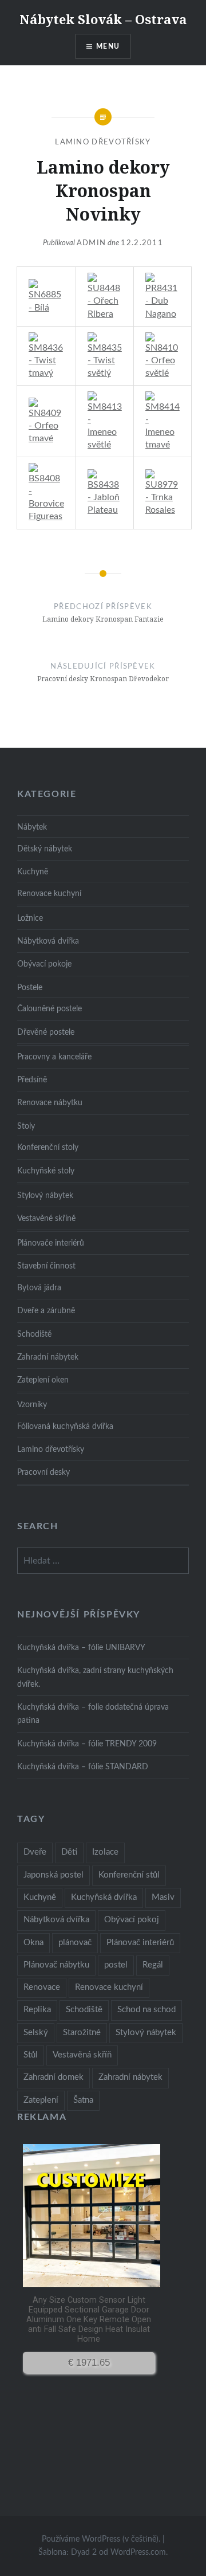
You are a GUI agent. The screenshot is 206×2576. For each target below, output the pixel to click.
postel (116, 1965)
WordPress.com (138, 2553)
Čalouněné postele (49, 1009)
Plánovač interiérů (140, 1943)
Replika (37, 2010)
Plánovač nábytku (56, 1965)
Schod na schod (146, 2010)
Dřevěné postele (46, 1032)
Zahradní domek (54, 2077)
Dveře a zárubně (46, 1311)
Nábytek (32, 827)
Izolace (105, 1852)
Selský (36, 2033)
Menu (108, 46)
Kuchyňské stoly (46, 1171)
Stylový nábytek (45, 1195)
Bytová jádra (39, 1288)
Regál (153, 1965)
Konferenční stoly (48, 1147)
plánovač (75, 1943)
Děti (69, 1852)
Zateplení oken (43, 1380)
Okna (33, 1943)
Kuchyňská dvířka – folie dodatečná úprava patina (93, 1714)
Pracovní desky (43, 1472)
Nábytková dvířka (48, 941)
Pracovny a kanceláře (54, 1057)
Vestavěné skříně (46, 1218)
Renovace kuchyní (49, 894)
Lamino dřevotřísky (103, 142)
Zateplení (41, 2100)
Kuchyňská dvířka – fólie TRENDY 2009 (87, 1744)
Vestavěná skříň (82, 2055)
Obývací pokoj (132, 1920)
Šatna (83, 2100)
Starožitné (82, 2033)
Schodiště (34, 1334)
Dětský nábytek (45, 849)
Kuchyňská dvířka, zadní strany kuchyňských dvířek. (95, 1677)
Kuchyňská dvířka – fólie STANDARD (83, 1767)
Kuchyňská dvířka (104, 1897)
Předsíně (32, 1080)
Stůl (31, 2055)
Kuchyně (33, 872)
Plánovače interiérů (51, 1243)
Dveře (35, 1852)
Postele (30, 987)
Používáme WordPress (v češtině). (101, 2539)
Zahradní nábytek (48, 1357)
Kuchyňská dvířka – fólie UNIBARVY (81, 1648)
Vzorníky (32, 1405)
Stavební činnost (46, 1266)
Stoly (26, 1126)
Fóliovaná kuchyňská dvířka (65, 1426)
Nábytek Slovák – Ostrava (103, 19)
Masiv (163, 1897)
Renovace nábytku (50, 1103)
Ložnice (30, 918)
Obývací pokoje (44, 964)
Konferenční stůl (129, 1875)
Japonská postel (54, 1875)
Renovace (42, 1987)
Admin (92, 243)
